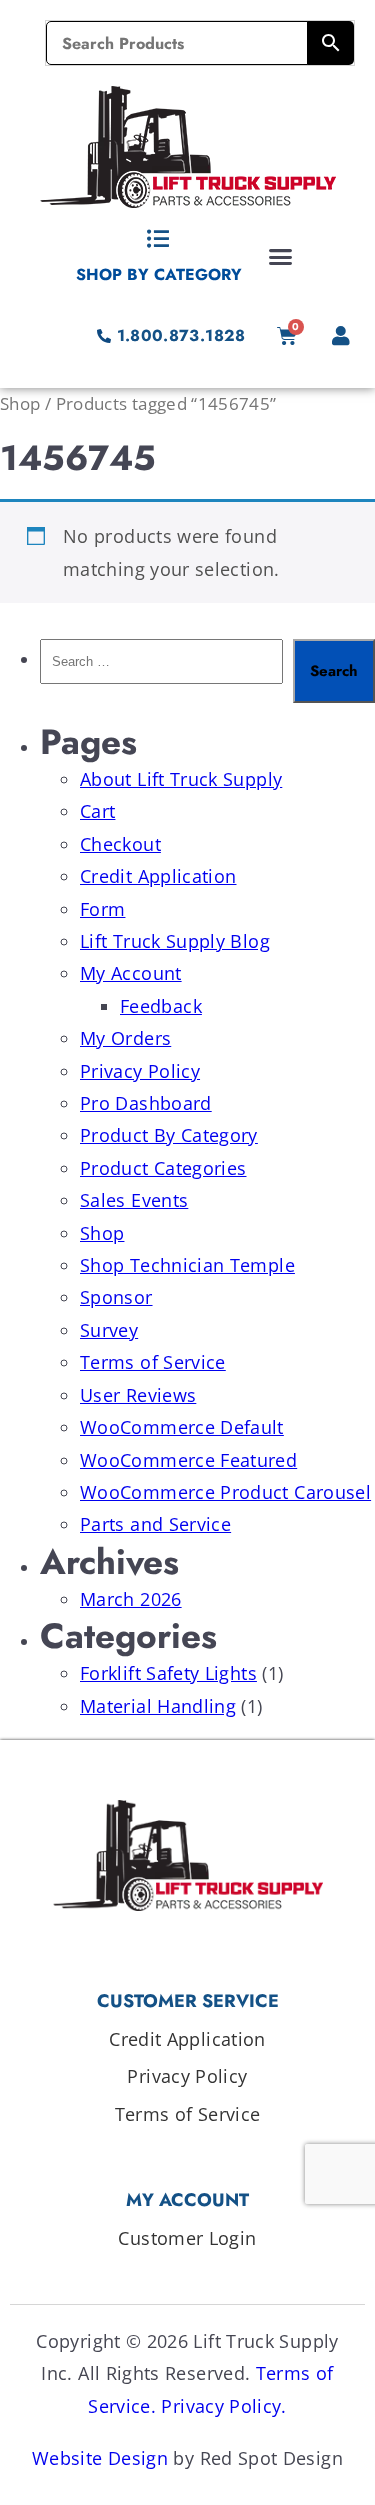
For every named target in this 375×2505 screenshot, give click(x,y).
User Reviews (138, 1395)
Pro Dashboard (146, 1103)
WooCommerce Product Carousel (225, 1492)
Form (102, 909)
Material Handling (158, 1706)
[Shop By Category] (159, 239)
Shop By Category (159, 274)
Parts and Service (155, 1524)
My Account (131, 973)
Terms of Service (153, 1362)
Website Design (100, 2458)
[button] (281, 256)
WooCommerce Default (182, 1427)
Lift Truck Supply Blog (175, 941)
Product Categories (163, 1168)
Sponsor (116, 1297)
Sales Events (134, 1200)
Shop (20, 403)
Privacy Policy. (223, 2406)
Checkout (120, 844)
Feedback (161, 1006)
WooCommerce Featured (188, 1460)
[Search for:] (161, 671)
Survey (109, 1330)
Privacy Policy (140, 1071)
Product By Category (169, 1135)
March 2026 (131, 1599)
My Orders (125, 1038)
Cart (97, 811)
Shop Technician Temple (187, 1265)
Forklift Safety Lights (168, 1673)
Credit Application (158, 876)
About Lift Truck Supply (181, 779)
